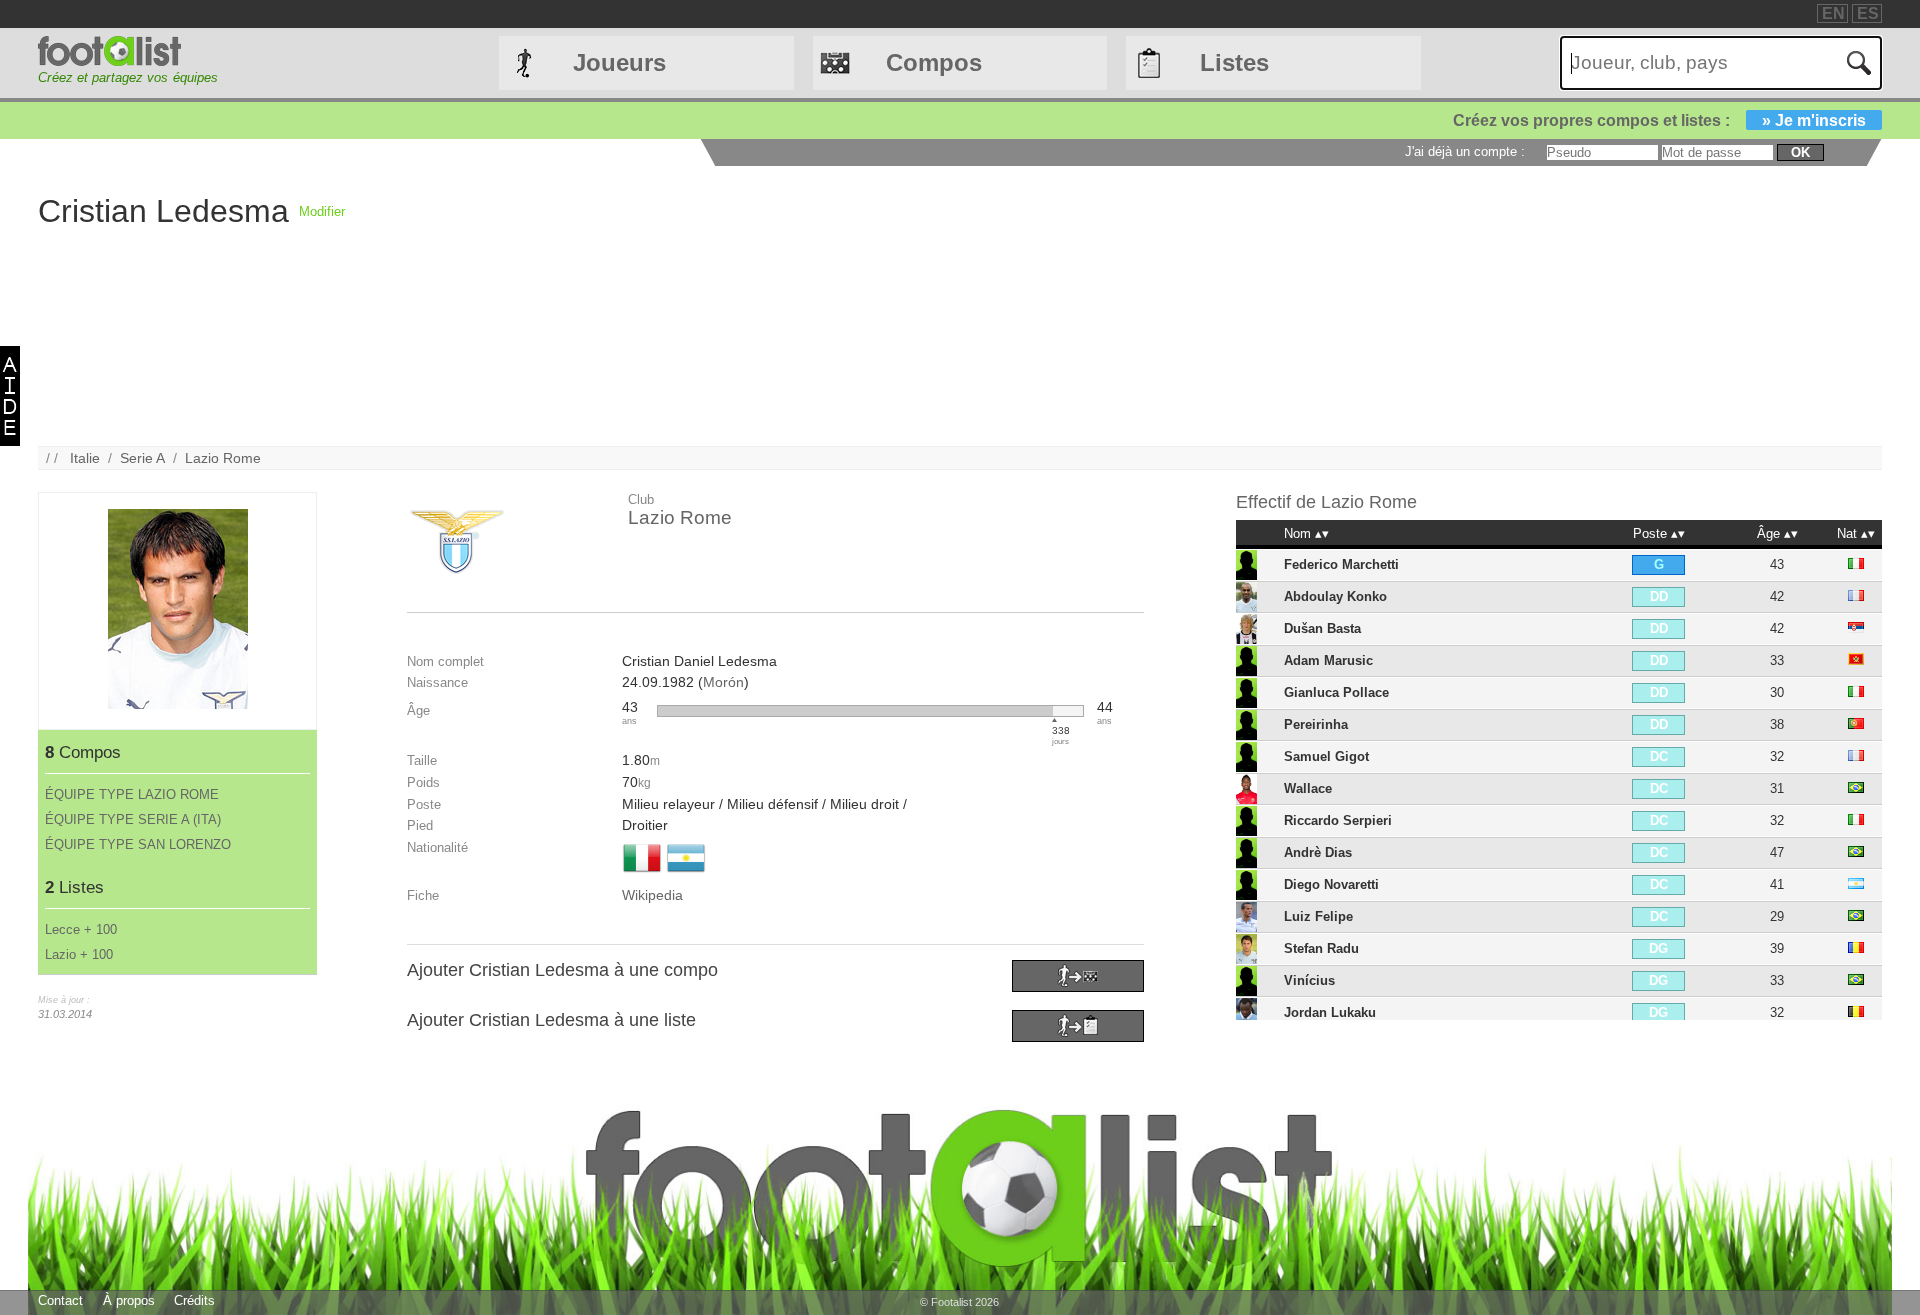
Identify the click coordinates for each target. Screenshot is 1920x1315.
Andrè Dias (1318, 852)
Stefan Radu (1321, 948)
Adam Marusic (1328, 660)
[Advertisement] (945, 306)
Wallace (1308, 788)
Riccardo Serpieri (1338, 820)
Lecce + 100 (81, 929)
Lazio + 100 (79, 954)
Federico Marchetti (1341, 564)
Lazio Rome (223, 458)
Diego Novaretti (1331, 884)
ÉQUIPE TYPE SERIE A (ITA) (133, 819)
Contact (60, 1300)
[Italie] (642, 874)
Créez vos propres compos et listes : (1659, 120)
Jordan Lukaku (1330, 1012)
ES (1868, 13)
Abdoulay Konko (1335, 596)
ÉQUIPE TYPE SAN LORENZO (138, 844)
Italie (85, 458)
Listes (1234, 62)
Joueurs (619, 62)
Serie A (142, 458)
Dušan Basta (1322, 628)
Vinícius (1309, 980)
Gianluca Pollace (1336, 692)
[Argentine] (686, 874)
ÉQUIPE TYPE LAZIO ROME (132, 794)
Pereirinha (1316, 724)
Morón (723, 682)
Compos (934, 62)
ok (1800, 152)
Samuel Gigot (1326, 756)
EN (1833, 13)
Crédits (194, 1300)
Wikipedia (652, 895)
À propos (129, 1300)
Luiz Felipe (1318, 916)
